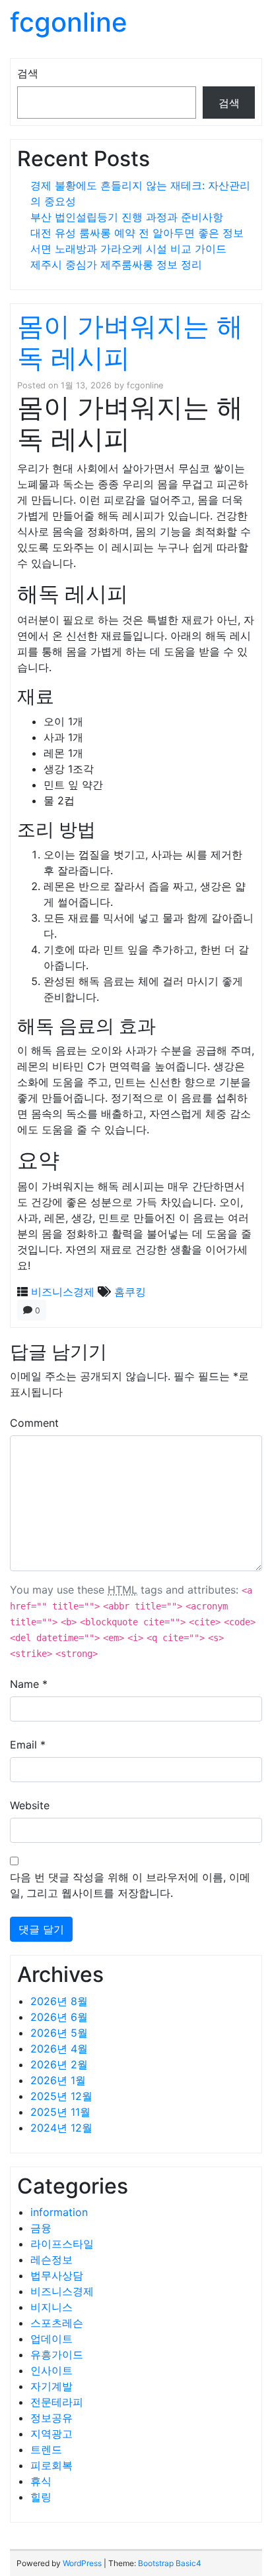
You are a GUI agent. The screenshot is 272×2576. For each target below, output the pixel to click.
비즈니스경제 (63, 1292)
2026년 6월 (59, 2017)
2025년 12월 (61, 2096)
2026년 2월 (59, 2064)
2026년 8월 (59, 2001)
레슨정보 (51, 2260)
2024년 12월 (61, 2128)
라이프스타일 (62, 2244)
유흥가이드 (57, 2354)
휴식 (41, 2481)
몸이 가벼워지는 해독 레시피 (130, 342)
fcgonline (69, 22)
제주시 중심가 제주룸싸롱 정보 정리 (116, 264)
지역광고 (51, 2434)
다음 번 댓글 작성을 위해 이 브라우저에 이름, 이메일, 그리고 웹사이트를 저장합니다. (130, 1885)
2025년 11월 (60, 2112)
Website (30, 1805)
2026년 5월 (59, 2033)
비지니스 (51, 2307)
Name (29, 1684)
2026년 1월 (58, 2080)
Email (28, 1745)
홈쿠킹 (130, 1292)
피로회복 (51, 2465)
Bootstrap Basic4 (170, 2563)
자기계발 (51, 2386)
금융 (41, 2228)
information (59, 2212)
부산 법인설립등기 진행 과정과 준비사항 (127, 217)
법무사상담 (57, 2275)
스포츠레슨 (57, 2323)
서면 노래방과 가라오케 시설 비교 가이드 (128, 249)
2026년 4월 (59, 2049)
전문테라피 (57, 2402)
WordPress (82, 2563)
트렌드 (46, 2449)
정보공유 (51, 2418)
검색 (28, 73)
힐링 (41, 2497)
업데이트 (51, 2339)
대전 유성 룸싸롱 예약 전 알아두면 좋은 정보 (137, 233)
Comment (34, 1423)
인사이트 (51, 2370)
